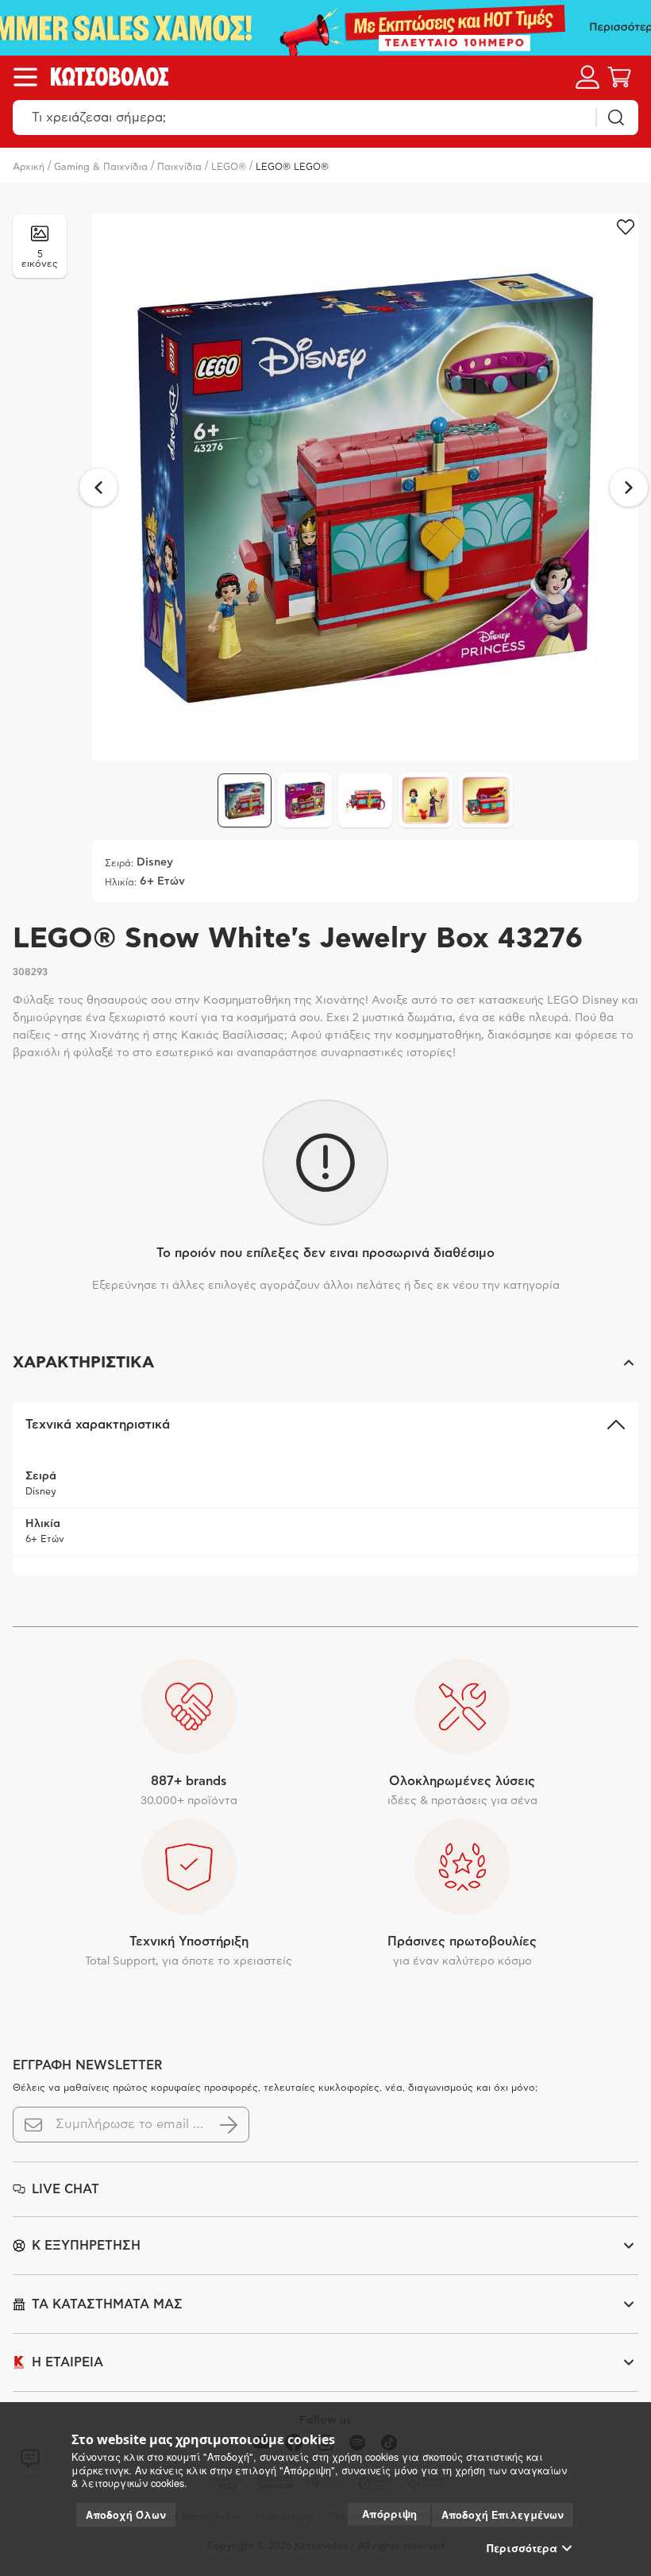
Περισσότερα (522, 2548)
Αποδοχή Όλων (126, 2515)
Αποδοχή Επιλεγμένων (503, 2515)
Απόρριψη (389, 2514)
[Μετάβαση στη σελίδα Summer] (325, 28)
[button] (325, 1363)
